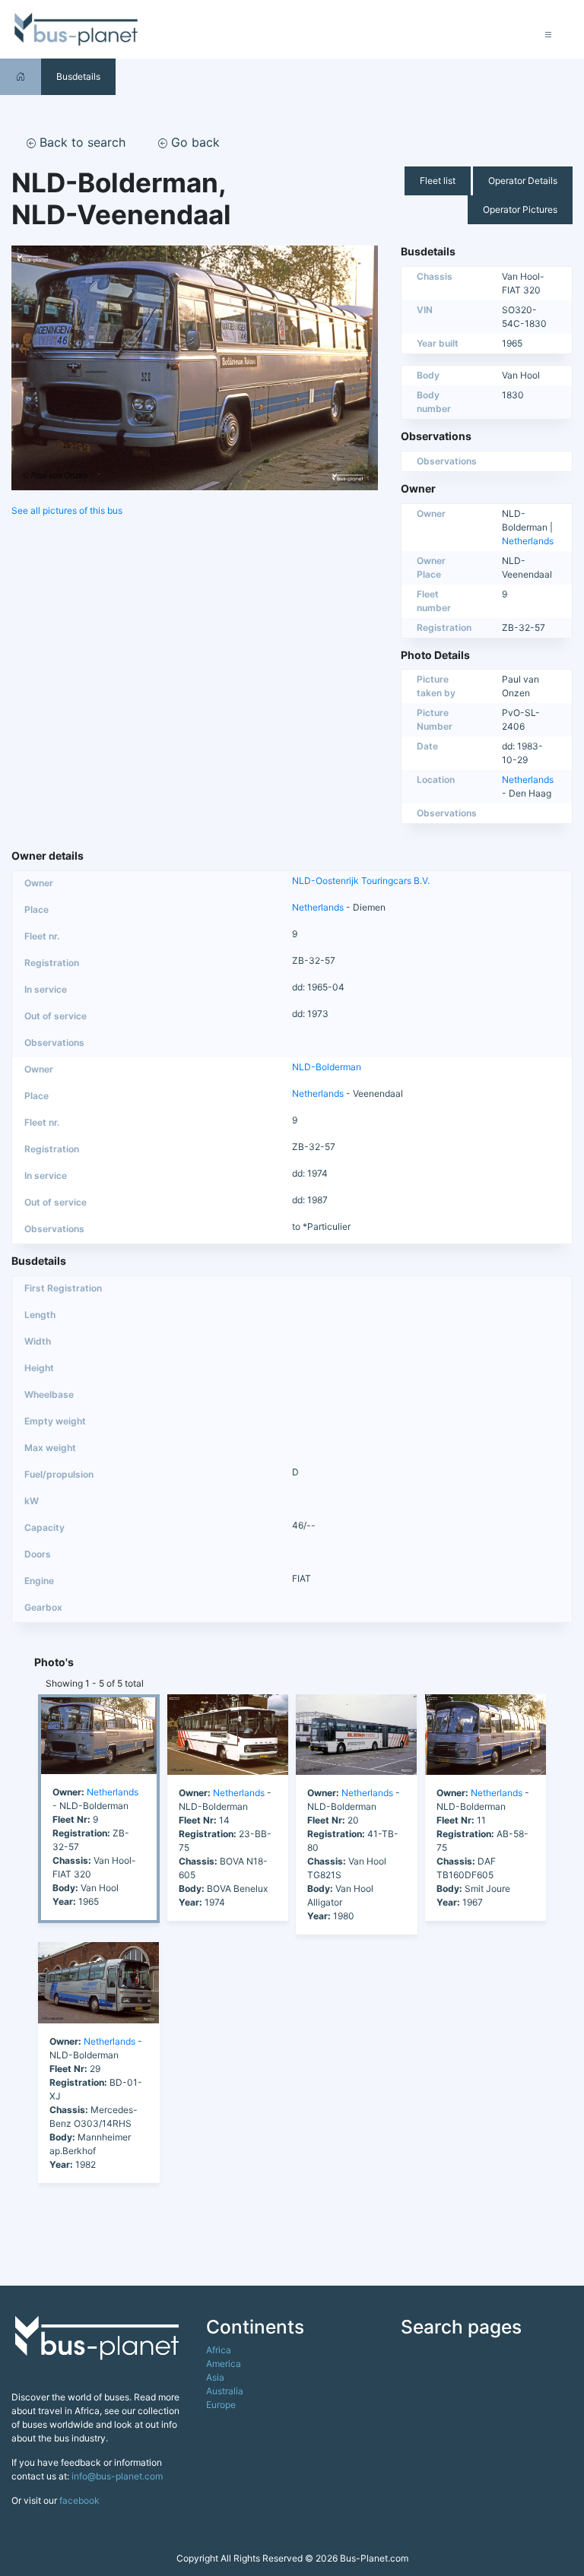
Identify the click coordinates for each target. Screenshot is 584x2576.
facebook (79, 2500)
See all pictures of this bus (67, 510)
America (224, 2364)
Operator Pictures (520, 209)
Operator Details (523, 181)
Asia (215, 2377)
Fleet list (438, 181)
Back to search (81, 142)
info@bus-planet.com (117, 2476)
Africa (219, 2350)
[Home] (21, 76)
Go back (194, 142)
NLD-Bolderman (327, 1067)
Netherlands (528, 541)
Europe (221, 2405)
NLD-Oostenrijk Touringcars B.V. (361, 881)
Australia (225, 2391)
